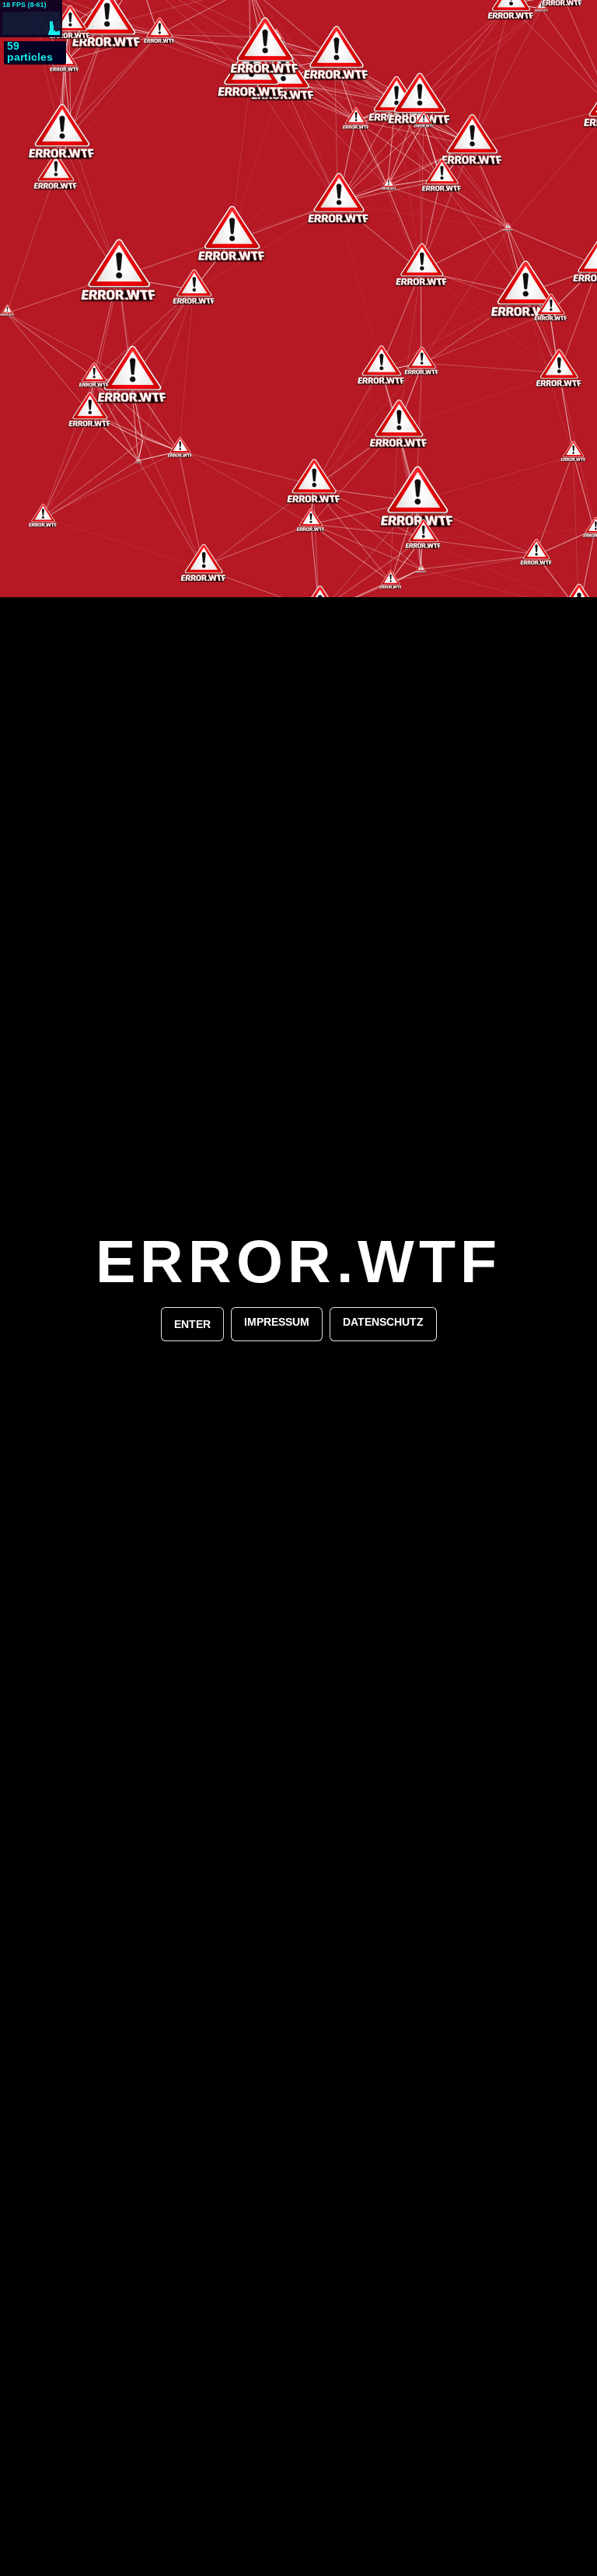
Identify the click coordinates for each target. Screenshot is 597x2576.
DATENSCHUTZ (383, 1322)
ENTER (192, 1324)
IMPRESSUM (277, 1322)
